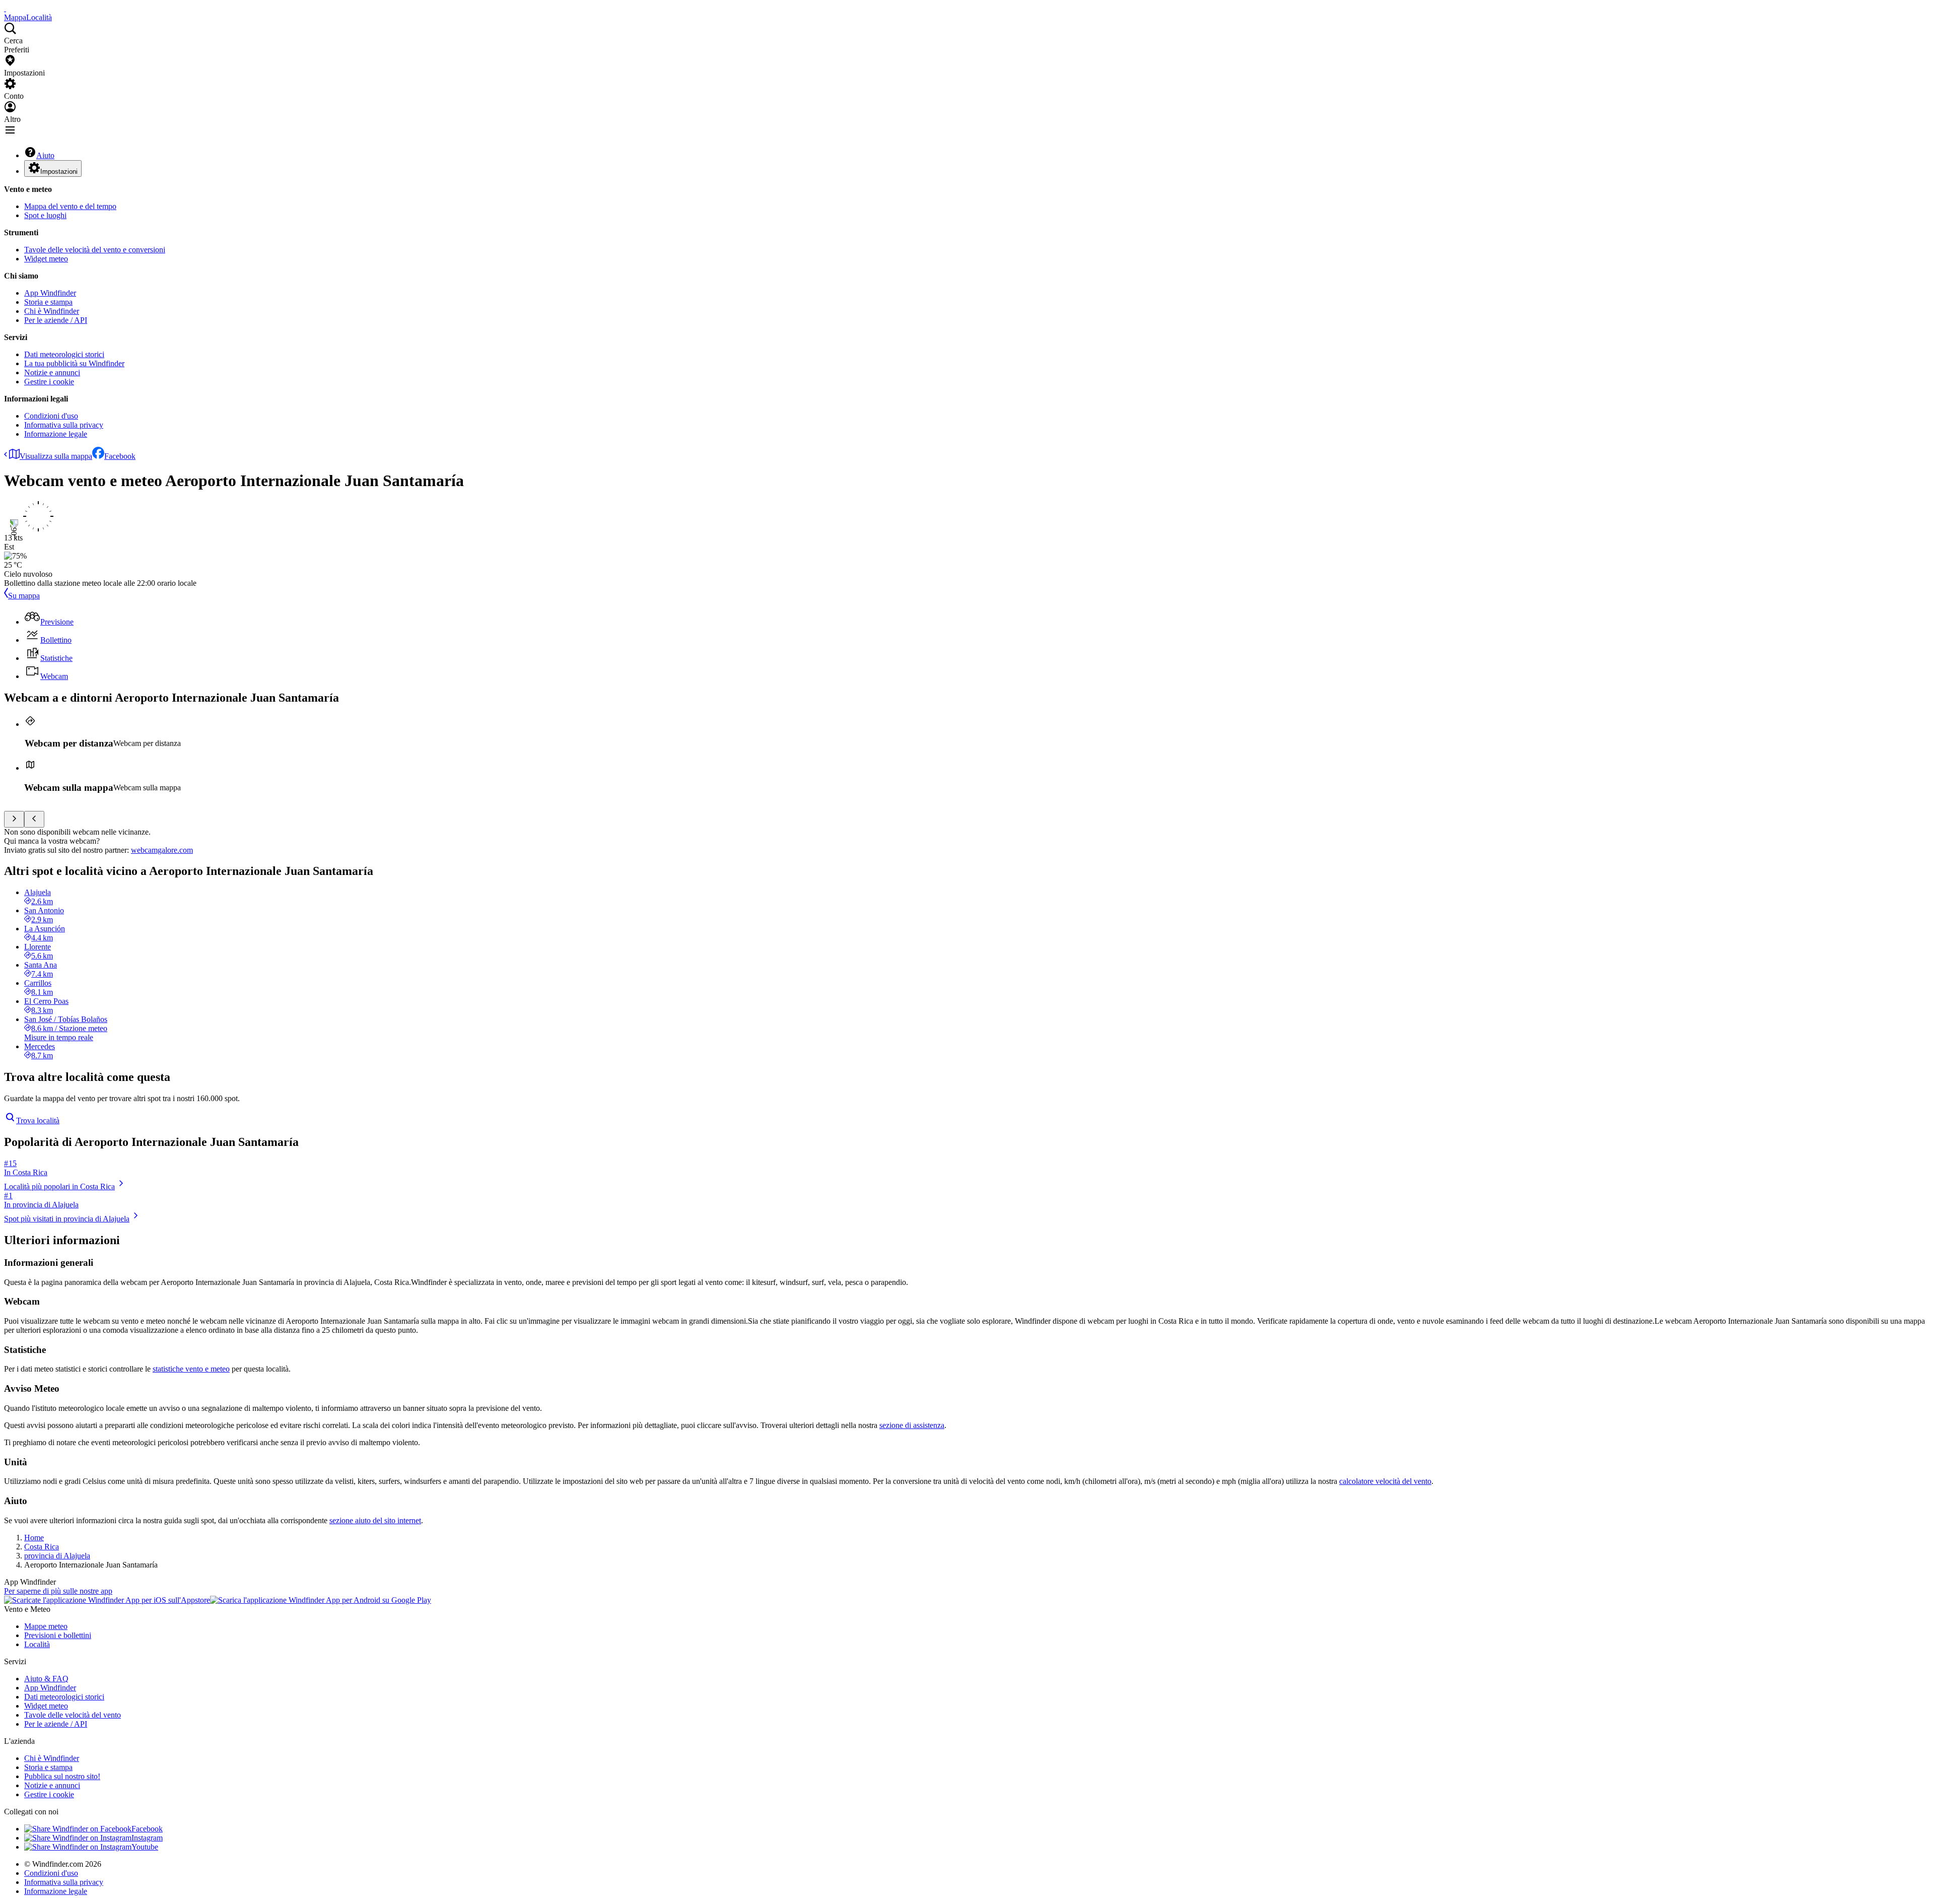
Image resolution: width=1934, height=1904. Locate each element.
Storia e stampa (48, 302)
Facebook (120, 456)
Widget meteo (46, 259)
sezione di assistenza (912, 1425)
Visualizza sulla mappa (56, 456)
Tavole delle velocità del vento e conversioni (95, 250)
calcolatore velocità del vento (1385, 1481)
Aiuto (45, 155)
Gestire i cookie (49, 382)
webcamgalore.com (162, 850)
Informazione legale (56, 434)
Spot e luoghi (45, 215)
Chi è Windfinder (52, 311)
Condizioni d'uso (51, 416)
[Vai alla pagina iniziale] (5, 8)
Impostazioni (59, 172)
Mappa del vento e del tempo (70, 206)
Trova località (38, 1120)
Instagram (147, 1838)
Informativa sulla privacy (64, 425)
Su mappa (24, 596)
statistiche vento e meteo (191, 1369)
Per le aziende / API (56, 320)
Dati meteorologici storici (64, 354)
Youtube (145, 1847)
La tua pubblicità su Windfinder (74, 363)
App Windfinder (50, 293)
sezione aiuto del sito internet (375, 1520)
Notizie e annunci (52, 372)
